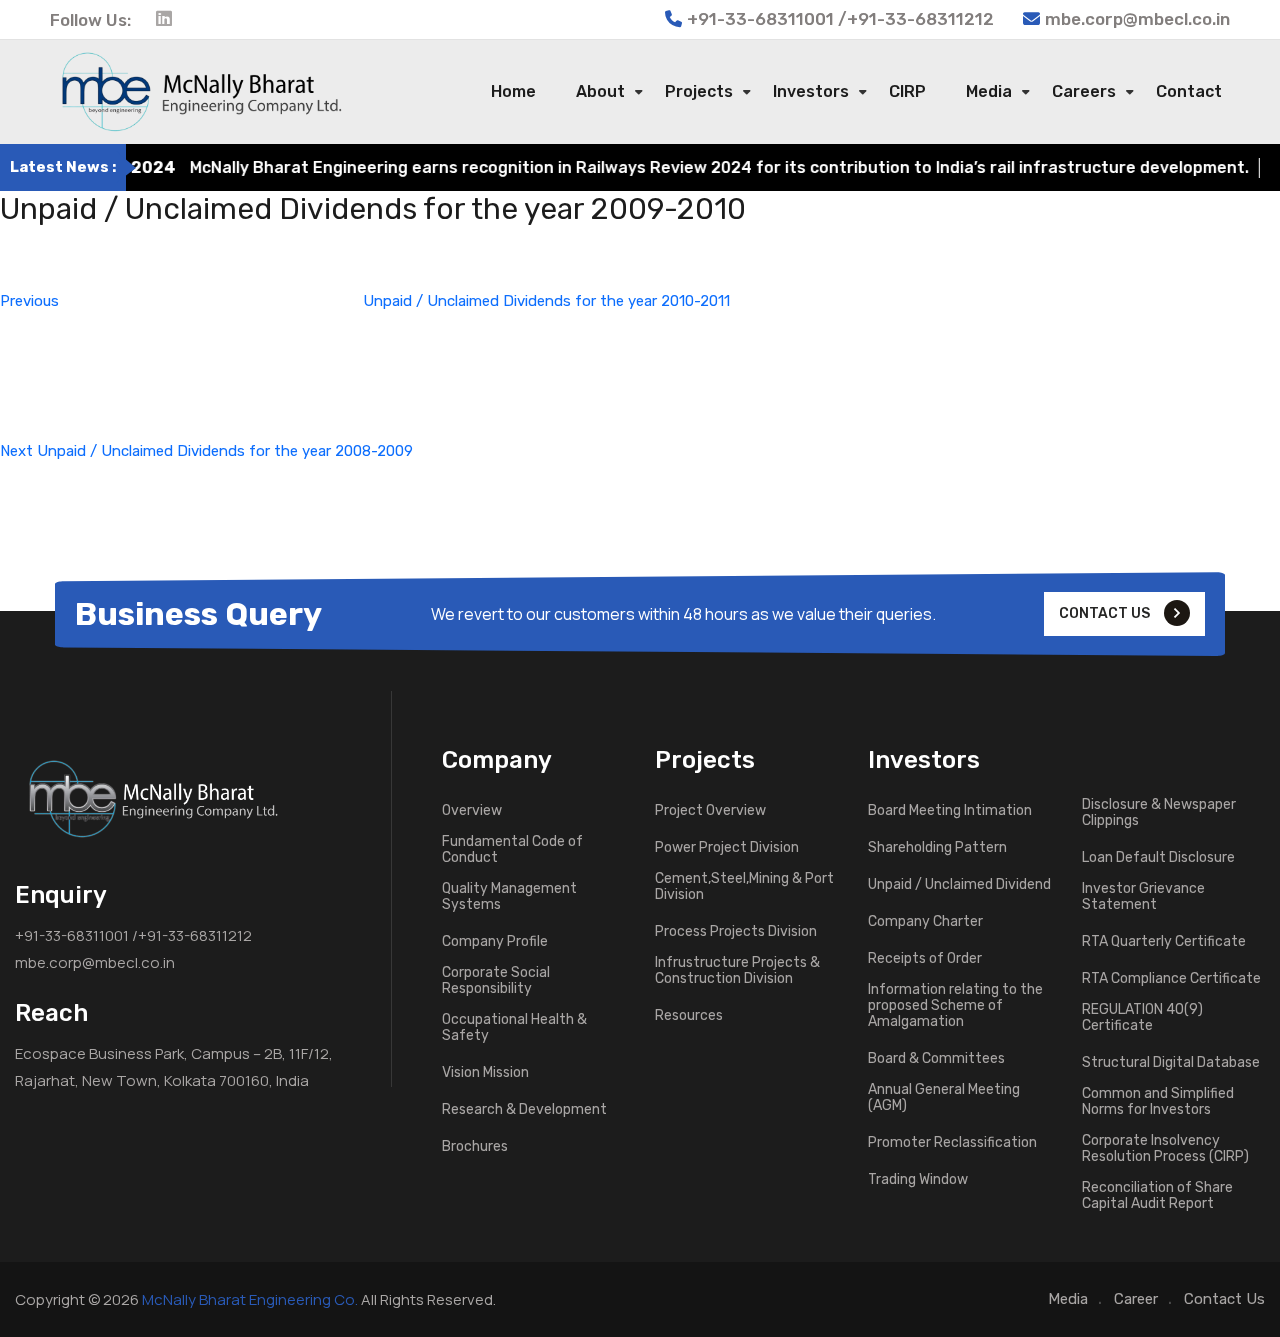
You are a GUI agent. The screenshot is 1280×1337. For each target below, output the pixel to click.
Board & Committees (936, 1059)
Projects (699, 91)
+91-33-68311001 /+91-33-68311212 (133, 935)
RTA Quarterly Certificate (1164, 942)
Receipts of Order (925, 959)
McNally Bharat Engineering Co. (250, 1299)
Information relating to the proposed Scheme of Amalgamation (955, 1006)
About (600, 91)
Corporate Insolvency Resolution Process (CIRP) (1165, 1149)
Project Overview (710, 811)
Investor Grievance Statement (1143, 897)
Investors (811, 91)
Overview (472, 811)
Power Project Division (727, 848)
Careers (1084, 91)
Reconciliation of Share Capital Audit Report (1157, 1196)
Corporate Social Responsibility (496, 981)
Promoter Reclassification (952, 1143)
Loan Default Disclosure (1158, 858)
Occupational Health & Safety (514, 1028)
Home (513, 91)
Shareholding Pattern (937, 848)
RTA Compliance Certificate (1171, 979)
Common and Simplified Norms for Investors (1158, 1102)
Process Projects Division (736, 932)
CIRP (907, 91)
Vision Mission (485, 1073)
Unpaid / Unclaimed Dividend (959, 885)
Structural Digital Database (1171, 1063)
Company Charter (925, 922)
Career (1136, 1299)
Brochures (475, 1147)
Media (989, 91)
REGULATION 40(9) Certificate (1142, 1018)
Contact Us (1224, 1299)
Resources (689, 1016)
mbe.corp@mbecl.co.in (1137, 19)
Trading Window (918, 1180)
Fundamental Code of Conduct (512, 850)
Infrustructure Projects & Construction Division (737, 971)
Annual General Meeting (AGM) (944, 1098)
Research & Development (524, 1110)
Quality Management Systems (509, 897)
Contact (1189, 91)
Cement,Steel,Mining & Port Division (744, 887)
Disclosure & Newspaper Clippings (1159, 813)
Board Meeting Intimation (950, 811)
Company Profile (495, 942)
